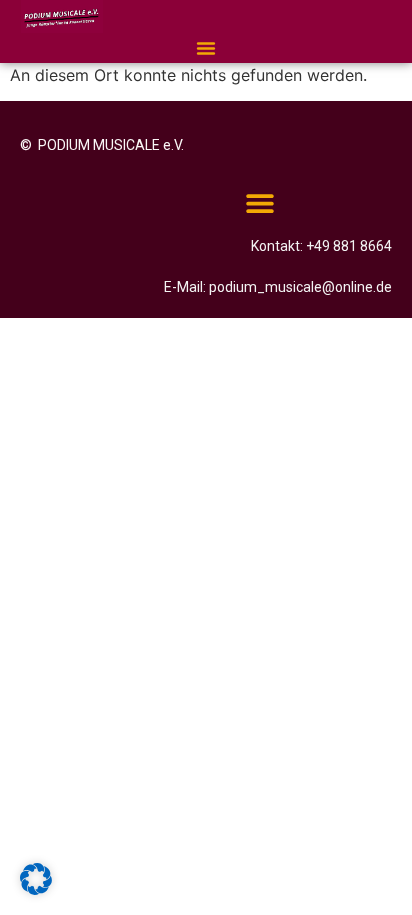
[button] (206, 48)
